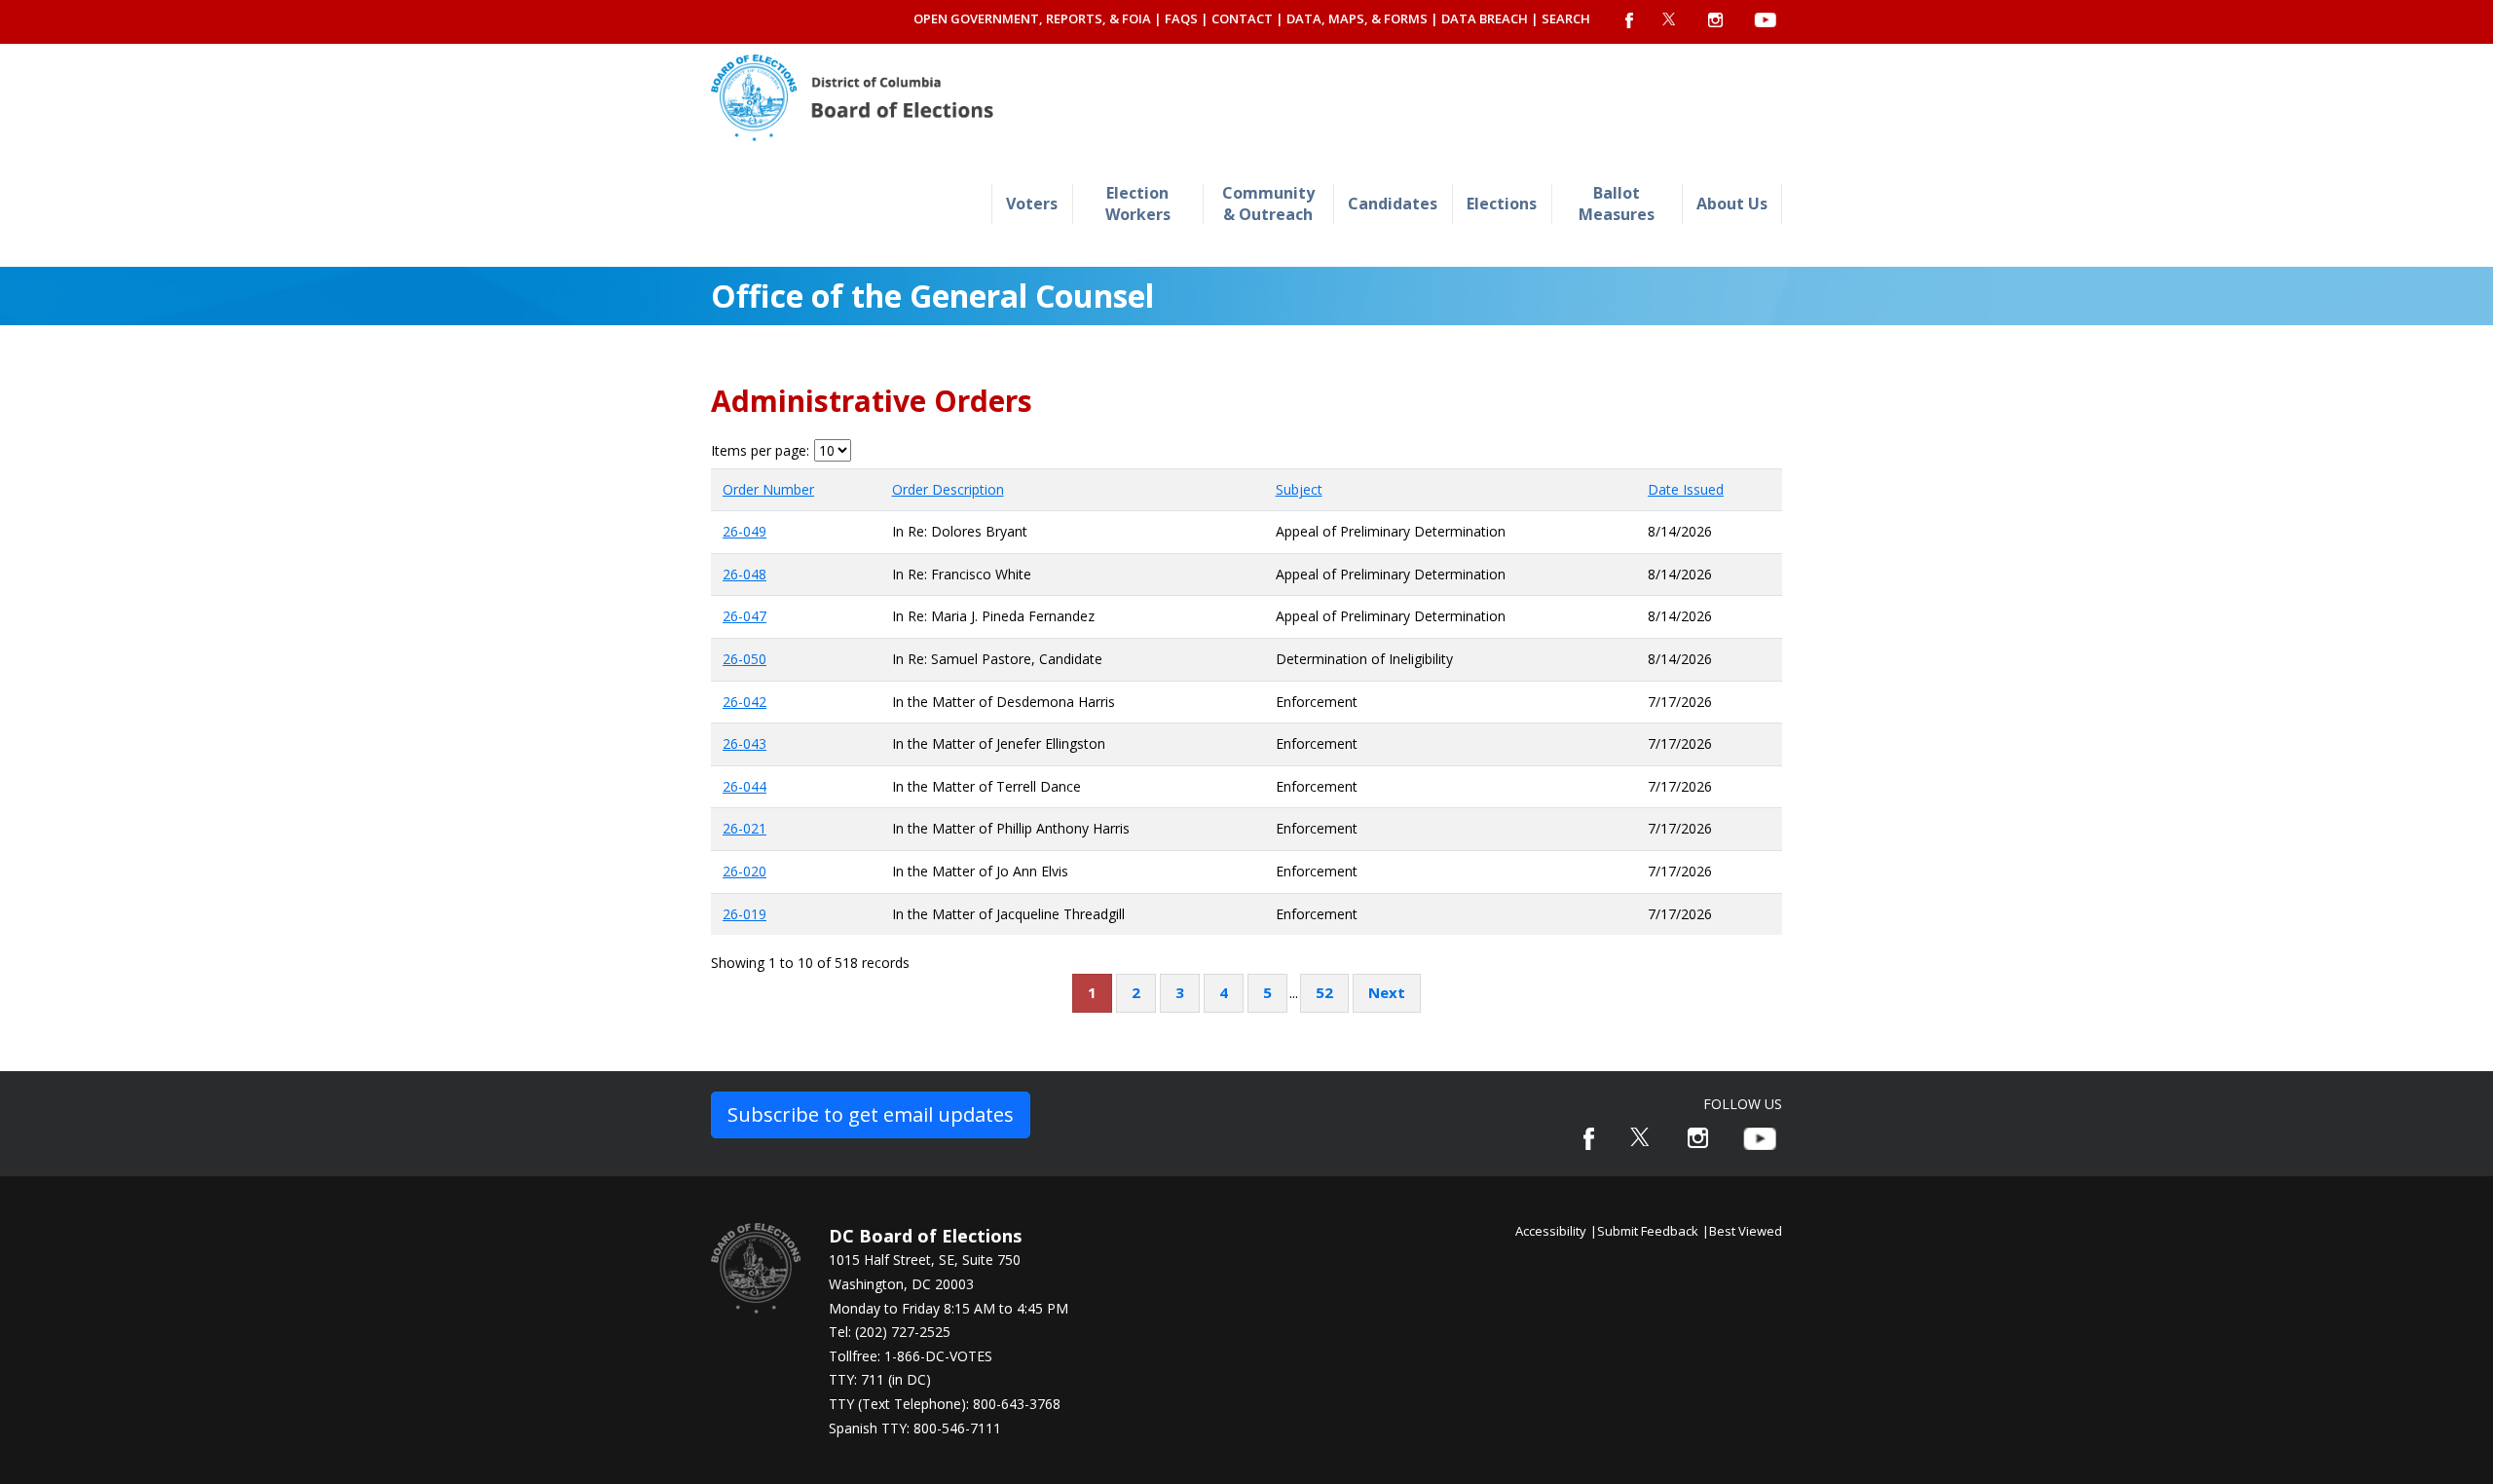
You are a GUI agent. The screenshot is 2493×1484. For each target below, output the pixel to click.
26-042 (744, 702)
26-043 (744, 743)
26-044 (744, 786)
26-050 (744, 659)
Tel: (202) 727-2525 (890, 1332)
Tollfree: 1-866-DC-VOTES (911, 1356)
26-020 (744, 871)
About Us (1732, 204)
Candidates (1393, 204)
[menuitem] (1032, 204)
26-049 (744, 531)
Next (1387, 992)
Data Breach (1485, 19)
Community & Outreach (1268, 203)
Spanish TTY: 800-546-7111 (915, 1428)
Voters (1032, 204)
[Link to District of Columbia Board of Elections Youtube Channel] (1760, 1139)
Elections (1502, 204)
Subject (1299, 489)
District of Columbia (852, 98)
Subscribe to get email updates (871, 1114)
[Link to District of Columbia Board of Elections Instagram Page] (1698, 1138)
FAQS (1181, 19)
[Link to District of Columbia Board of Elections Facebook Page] (1589, 1139)
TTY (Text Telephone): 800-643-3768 (945, 1404)
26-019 (744, 914)
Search (1566, 19)
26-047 (744, 616)
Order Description (948, 489)
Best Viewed (1746, 1231)
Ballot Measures (1617, 203)
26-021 (744, 828)
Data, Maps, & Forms (1357, 19)
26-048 (744, 574)
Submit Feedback (1648, 1231)
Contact (1242, 19)
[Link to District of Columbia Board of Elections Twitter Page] (1641, 1137)
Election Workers (1138, 203)
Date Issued (1686, 489)
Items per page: (760, 451)
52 (1324, 992)
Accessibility (1551, 1231)
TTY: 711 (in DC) (880, 1379)
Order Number (768, 489)
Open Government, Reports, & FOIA (1032, 19)
